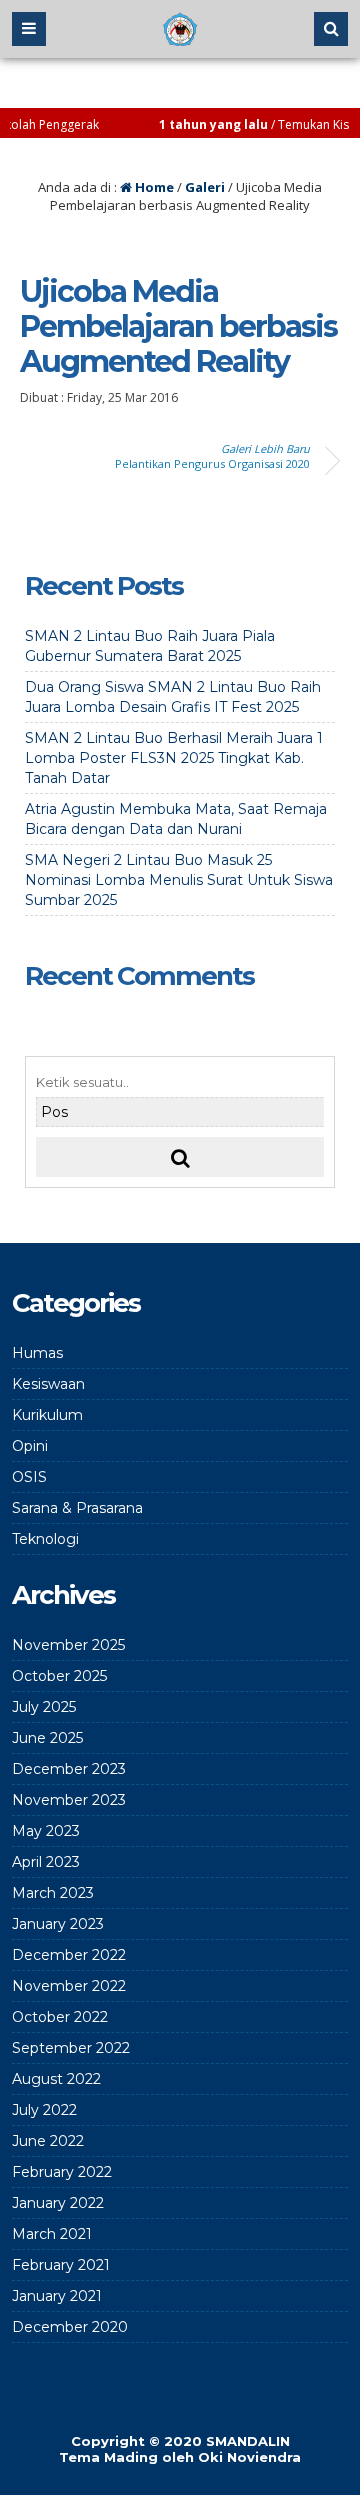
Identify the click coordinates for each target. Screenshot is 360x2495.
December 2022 (69, 1955)
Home (153, 187)
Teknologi (45, 1539)
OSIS (29, 1477)
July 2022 (44, 2110)
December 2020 (70, 2327)
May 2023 (46, 1831)
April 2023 (46, 1862)
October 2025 (59, 1676)
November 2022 (69, 1986)
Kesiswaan (48, 1384)
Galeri (205, 187)
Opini (30, 1446)
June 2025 (47, 1738)
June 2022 (48, 2141)
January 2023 (58, 1924)
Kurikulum (47, 1415)
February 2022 (62, 2172)
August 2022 (56, 2079)
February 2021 (61, 2265)
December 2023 (69, 1769)
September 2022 (71, 2048)
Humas (37, 1353)
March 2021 (52, 2234)
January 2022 (58, 2203)
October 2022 (60, 2017)
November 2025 (68, 1645)
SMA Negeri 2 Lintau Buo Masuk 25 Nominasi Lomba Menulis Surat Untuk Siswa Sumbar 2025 (179, 880)
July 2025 (44, 1707)
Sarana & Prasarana (77, 1508)
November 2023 (69, 1800)
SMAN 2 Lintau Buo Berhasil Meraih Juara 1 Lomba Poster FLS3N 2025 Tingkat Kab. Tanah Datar (174, 758)
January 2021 (57, 2296)
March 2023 (53, 1893)
